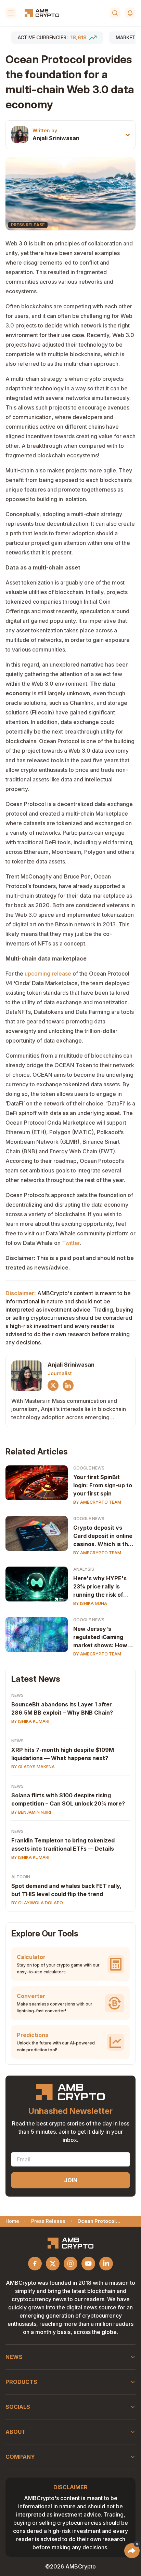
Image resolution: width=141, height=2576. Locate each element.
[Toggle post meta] (128, 135)
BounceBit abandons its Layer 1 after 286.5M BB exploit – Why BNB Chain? (62, 1708)
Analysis (84, 1569)
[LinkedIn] (68, 1385)
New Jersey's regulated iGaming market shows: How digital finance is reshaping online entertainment (100, 1637)
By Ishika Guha (90, 1603)
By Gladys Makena (33, 1767)
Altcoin (21, 1877)
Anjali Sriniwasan (56, 138)
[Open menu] (11, 13)
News (17, 1695)
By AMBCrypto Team (97, 1502)
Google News (89, 1468)
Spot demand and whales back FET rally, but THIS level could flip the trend (66, 1890)
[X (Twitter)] (53, 1385)
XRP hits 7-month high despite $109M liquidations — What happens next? (63, 1754)
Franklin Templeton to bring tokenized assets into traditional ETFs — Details (63, 1844)
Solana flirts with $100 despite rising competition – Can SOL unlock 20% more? (68, 1799)
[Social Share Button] (132, 2551)
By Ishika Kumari (30, 1721)
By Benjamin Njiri (31, 1812)
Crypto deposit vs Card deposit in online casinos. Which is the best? (103, 1536)
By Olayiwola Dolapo (37, 1903)
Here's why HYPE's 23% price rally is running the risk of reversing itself (100, 1587)
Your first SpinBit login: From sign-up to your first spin (103, 1485)
